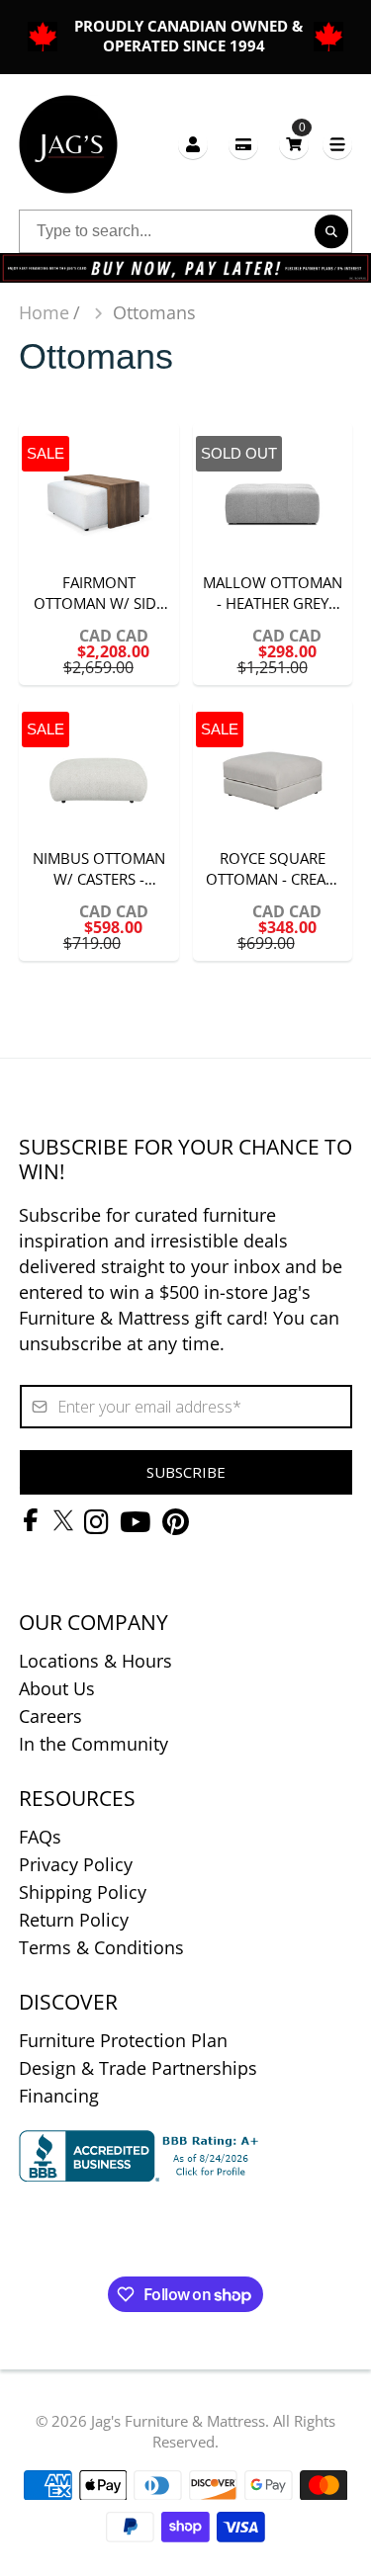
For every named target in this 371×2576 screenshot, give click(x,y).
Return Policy (74, 1920)
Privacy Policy (76, 1864)
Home (44, 312)
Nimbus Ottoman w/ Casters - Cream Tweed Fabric (99, 830)
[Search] (331, 232)
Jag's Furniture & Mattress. (180, 2421)
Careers (50, 1716)
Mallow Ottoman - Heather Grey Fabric (273, 553)
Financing (59, 2096)
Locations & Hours (95, 1661)
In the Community (93, 1744)
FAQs (40, 1837)
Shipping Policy (83, 1892)
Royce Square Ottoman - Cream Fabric (273, 830)
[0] (294, 144)
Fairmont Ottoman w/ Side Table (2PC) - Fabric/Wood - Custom (99, 553)
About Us (57, 1688)
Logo (68, 144)
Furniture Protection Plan (123, 2040)
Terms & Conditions (101, 1947)
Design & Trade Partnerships (138, 2068)
